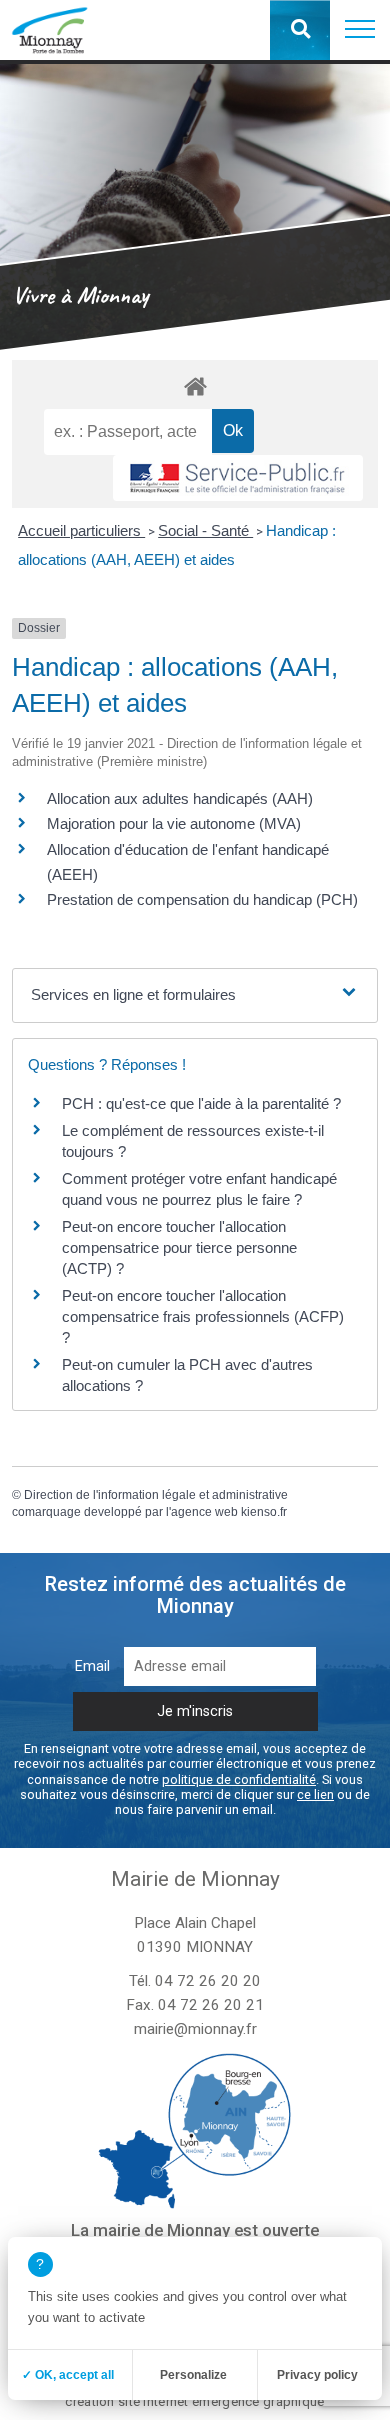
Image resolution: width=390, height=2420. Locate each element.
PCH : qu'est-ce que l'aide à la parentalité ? (201, 1103)
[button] (360, 30)
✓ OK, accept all (68, 2375)
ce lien (315, 1794)
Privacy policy (317, 2375)
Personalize (193, 2375)
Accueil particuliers (81, 530)
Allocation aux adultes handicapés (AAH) (180, 798)
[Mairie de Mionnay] (49, 30)
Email (92, 1666)
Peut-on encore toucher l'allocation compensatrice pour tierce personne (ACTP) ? (179, 1247)
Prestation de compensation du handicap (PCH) (202, 899)
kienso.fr (264, 1512)
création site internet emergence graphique (194, 2401)
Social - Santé (205, 530)
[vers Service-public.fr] (238, 478)
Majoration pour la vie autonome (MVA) (174, 823)
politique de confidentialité (239, 1779)
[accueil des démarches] (195, 385)
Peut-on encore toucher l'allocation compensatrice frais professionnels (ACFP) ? (203, 1316)
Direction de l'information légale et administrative (156, 1495)
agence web (204, 1512)
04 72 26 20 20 (208, 1981)
